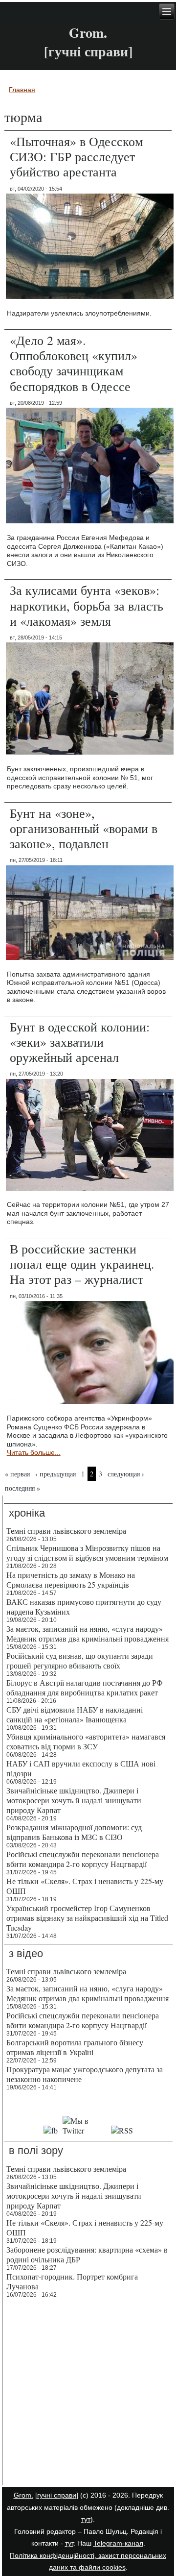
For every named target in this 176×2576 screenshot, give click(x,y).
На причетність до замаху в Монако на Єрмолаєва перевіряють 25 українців (71, 1580)
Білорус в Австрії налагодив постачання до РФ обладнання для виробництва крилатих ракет (85, 1687)
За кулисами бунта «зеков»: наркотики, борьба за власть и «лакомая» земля (87, 605)
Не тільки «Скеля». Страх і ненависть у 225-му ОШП (85, 1886)
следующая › (126, 1474)
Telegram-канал (118, 2543)
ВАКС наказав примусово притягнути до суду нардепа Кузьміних (84, 1607)
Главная (22, 90)
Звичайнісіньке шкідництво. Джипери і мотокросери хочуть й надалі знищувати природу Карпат (74, 1800)
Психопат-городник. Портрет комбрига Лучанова (72, 2281)
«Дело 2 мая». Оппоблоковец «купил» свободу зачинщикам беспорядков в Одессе (74, 363)
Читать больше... (34, 1452)
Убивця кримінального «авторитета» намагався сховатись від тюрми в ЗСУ (86, 1741)
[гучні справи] (57, 2495)
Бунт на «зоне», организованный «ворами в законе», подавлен (84, 828)
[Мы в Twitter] (84, 2130)
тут (86, 2519)
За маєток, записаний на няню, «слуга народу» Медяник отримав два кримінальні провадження (88, 1633)
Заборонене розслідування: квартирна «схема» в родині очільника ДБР (87, 2254)
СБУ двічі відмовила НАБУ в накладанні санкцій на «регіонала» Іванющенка (75, 1714)
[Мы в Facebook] (50, 2130)
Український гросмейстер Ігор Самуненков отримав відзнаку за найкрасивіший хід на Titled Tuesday (87, 1918)
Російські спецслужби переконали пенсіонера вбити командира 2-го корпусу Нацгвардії (83, 1859)
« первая (17, 1474)
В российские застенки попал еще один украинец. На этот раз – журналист (82, 1264)
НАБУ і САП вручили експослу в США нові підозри (81, 1768)
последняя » (22, 1488)
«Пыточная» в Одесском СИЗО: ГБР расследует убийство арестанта (76, 156)
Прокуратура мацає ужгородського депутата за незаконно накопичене (85, 2074)
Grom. (88, 33)
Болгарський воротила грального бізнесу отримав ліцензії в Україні (75, 2047)
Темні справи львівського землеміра (66, 1531)
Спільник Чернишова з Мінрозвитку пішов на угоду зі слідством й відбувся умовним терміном (87, 1553)
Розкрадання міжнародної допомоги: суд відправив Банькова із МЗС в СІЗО (74, 1832)
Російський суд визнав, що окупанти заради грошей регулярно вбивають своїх (80, 1660)
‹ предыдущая (55, 1474)
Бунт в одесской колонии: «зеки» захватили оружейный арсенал (80, 1042)
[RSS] (122, 2130)
